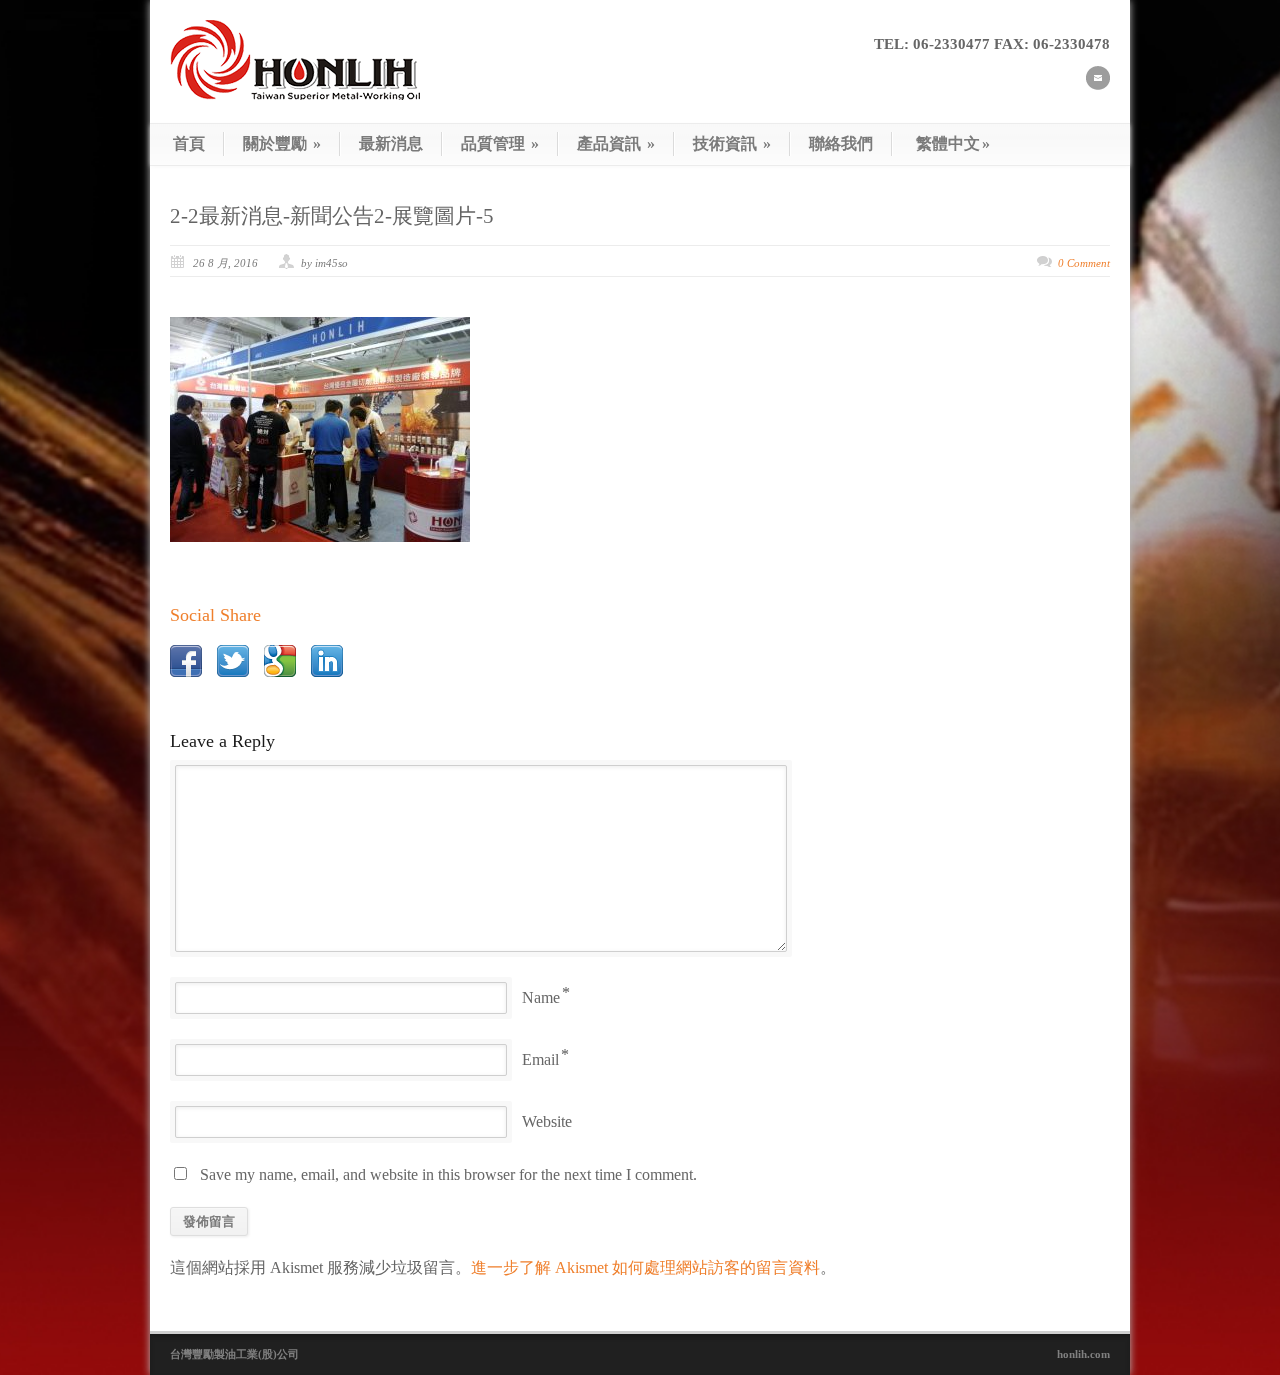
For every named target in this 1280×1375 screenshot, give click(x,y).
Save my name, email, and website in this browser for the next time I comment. (448, 1174)
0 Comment (1084, 263)
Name (541, 997)
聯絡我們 (841, 143)
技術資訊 (732, 143)
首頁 (189, 143)
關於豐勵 (282, 143)
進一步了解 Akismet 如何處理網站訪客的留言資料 (645, 1267)
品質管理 (500, 143)
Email (540, 1059)
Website (547, 1121)
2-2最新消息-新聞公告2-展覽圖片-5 (332, 216)
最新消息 (391, 143)
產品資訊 (616, 143)
